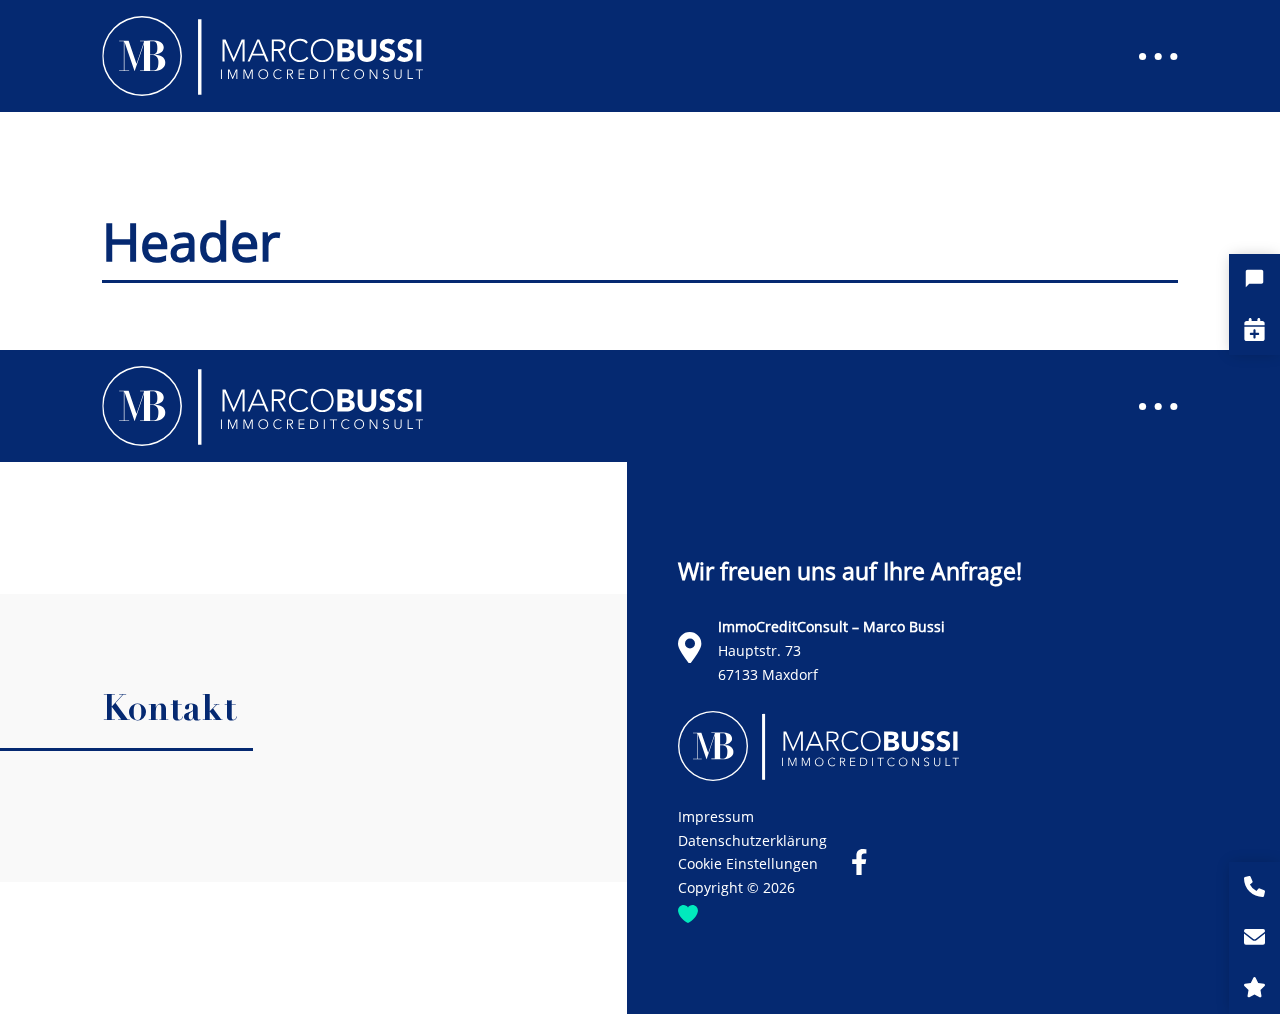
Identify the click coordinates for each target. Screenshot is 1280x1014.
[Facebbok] (859, 862)
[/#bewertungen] (1254, 988)
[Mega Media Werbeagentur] (688, 912)
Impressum (716, 816)
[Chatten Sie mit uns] (1254, 279)
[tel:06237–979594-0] (1254, 887)
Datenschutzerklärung (752, 840)
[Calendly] (1254, 329)
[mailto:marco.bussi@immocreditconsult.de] (1254, 938)
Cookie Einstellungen (748, 863)
